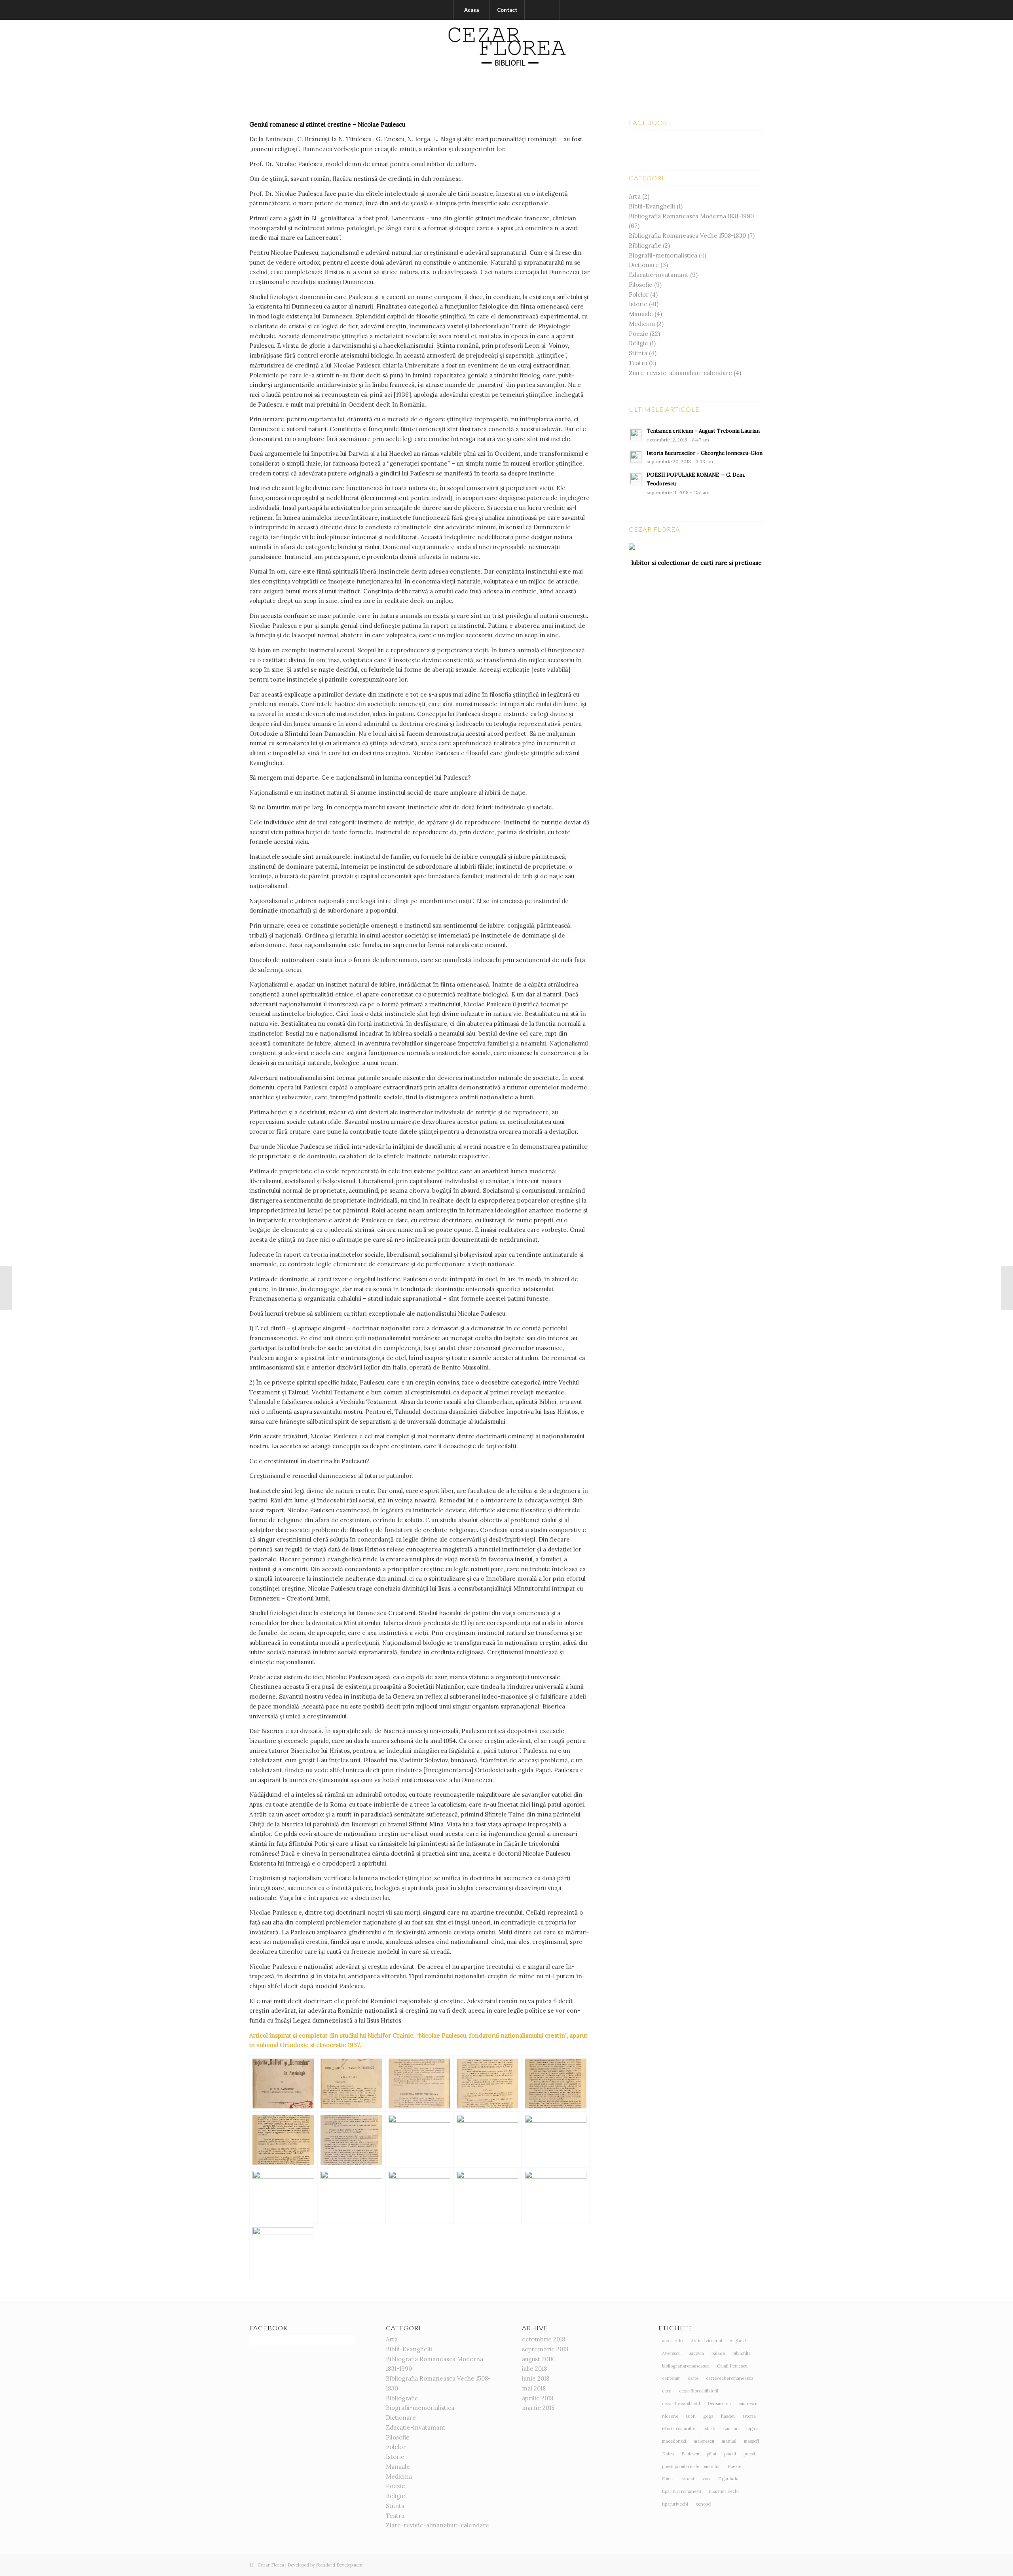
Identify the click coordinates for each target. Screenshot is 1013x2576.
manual (729, 2441)
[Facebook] (746, 57)
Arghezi (738, 2341)
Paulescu (690, 2454)
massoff (752, 2441)
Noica (668, 2454)
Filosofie (641, 285)
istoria (749, 2416)
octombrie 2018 (543, 2339)
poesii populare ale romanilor (691, 2466)
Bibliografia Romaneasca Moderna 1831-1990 (691, 216)
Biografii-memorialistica (663, 255)
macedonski (674, 2441)
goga (708, 2416)
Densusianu (719, 2404)
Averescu (671, 2353)
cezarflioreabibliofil (699, 2391)
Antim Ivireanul (707, 2341)
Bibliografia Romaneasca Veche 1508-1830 (687, 236)
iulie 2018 (534, 2369)
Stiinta (638, 353)
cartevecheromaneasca (730, 2378)
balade (718, 2353)
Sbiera (668, 2479)
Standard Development (340, 2565)
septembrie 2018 (545, 2349)
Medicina (642, 324)
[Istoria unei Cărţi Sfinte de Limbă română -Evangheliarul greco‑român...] (6, 1288)
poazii (730, 2454)
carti (667, 2391)
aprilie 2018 (538, 2398)
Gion (691, 2416)
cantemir (671, 2378)
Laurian (731, 2428)
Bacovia (696, 2353)
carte (693, 2378)
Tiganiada (728, 2479)
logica (752, 2428)
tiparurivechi (675, 2504)
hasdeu (728, 2416)
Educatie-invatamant (659, 275)
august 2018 (538, 2359)
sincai (688, 2479)
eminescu (748, 2404)
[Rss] (758, 57)
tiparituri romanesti (682, 2491)
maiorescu (704, 2441)
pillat (712, 2454)
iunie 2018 (536, 2378)
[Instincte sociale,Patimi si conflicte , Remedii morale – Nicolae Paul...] (1007, 1288)
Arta (635, 196)
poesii (749, 2454)
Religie (638, 343)
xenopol (704, 2504)
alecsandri (673, 2341)
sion (706, 2479)
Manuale (641, 314)
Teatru (638, 363)
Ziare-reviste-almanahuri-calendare (680, 373)
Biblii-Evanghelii (652, 206)
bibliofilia (742, 2353)
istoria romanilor (679, 2428)
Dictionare (644, 265)
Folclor (639, 295)
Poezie (638, 334)
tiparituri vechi (724, 2491)
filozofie (670, 2416)
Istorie (638, 304)
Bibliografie (645, 245)
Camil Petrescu (732, 2366)
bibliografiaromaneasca (686, 2366)
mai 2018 (534, 2388)
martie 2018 (538, 2408)
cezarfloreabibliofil (681, 2404)
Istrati (709, 2428)
